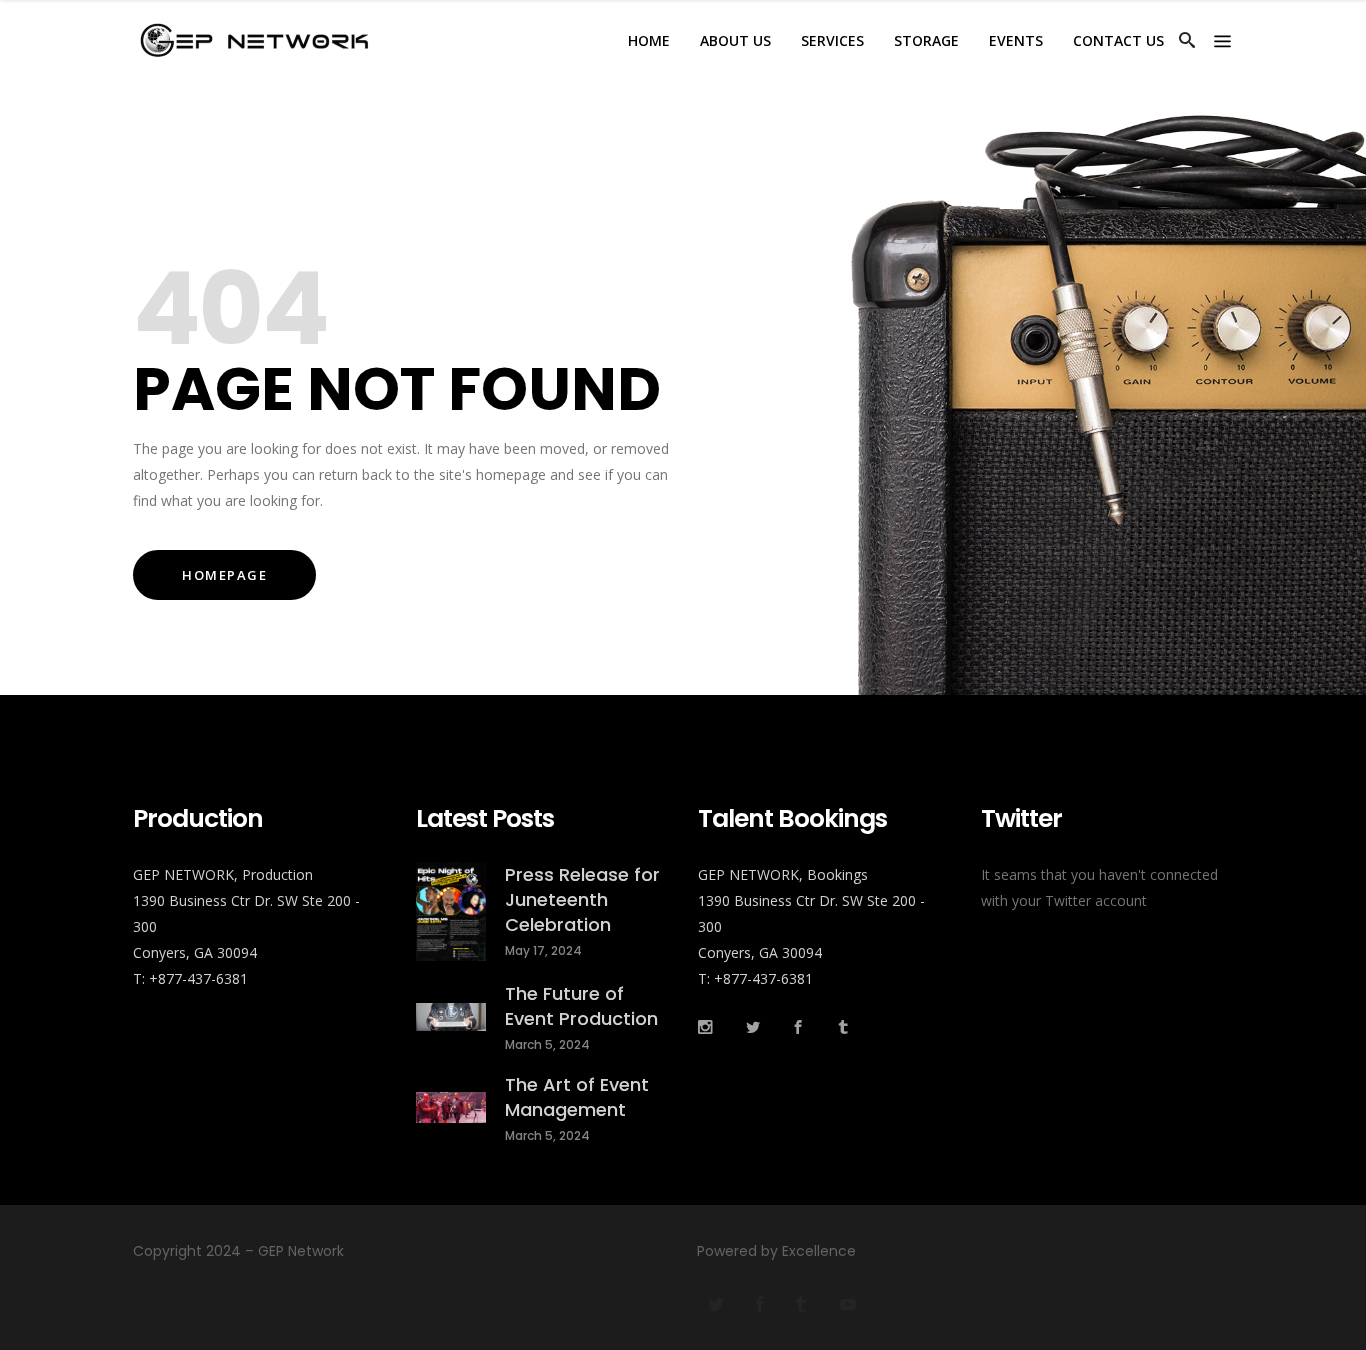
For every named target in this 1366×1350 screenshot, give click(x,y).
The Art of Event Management (577, 1097)
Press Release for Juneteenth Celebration (582, 899)
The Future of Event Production (581, 1006)
